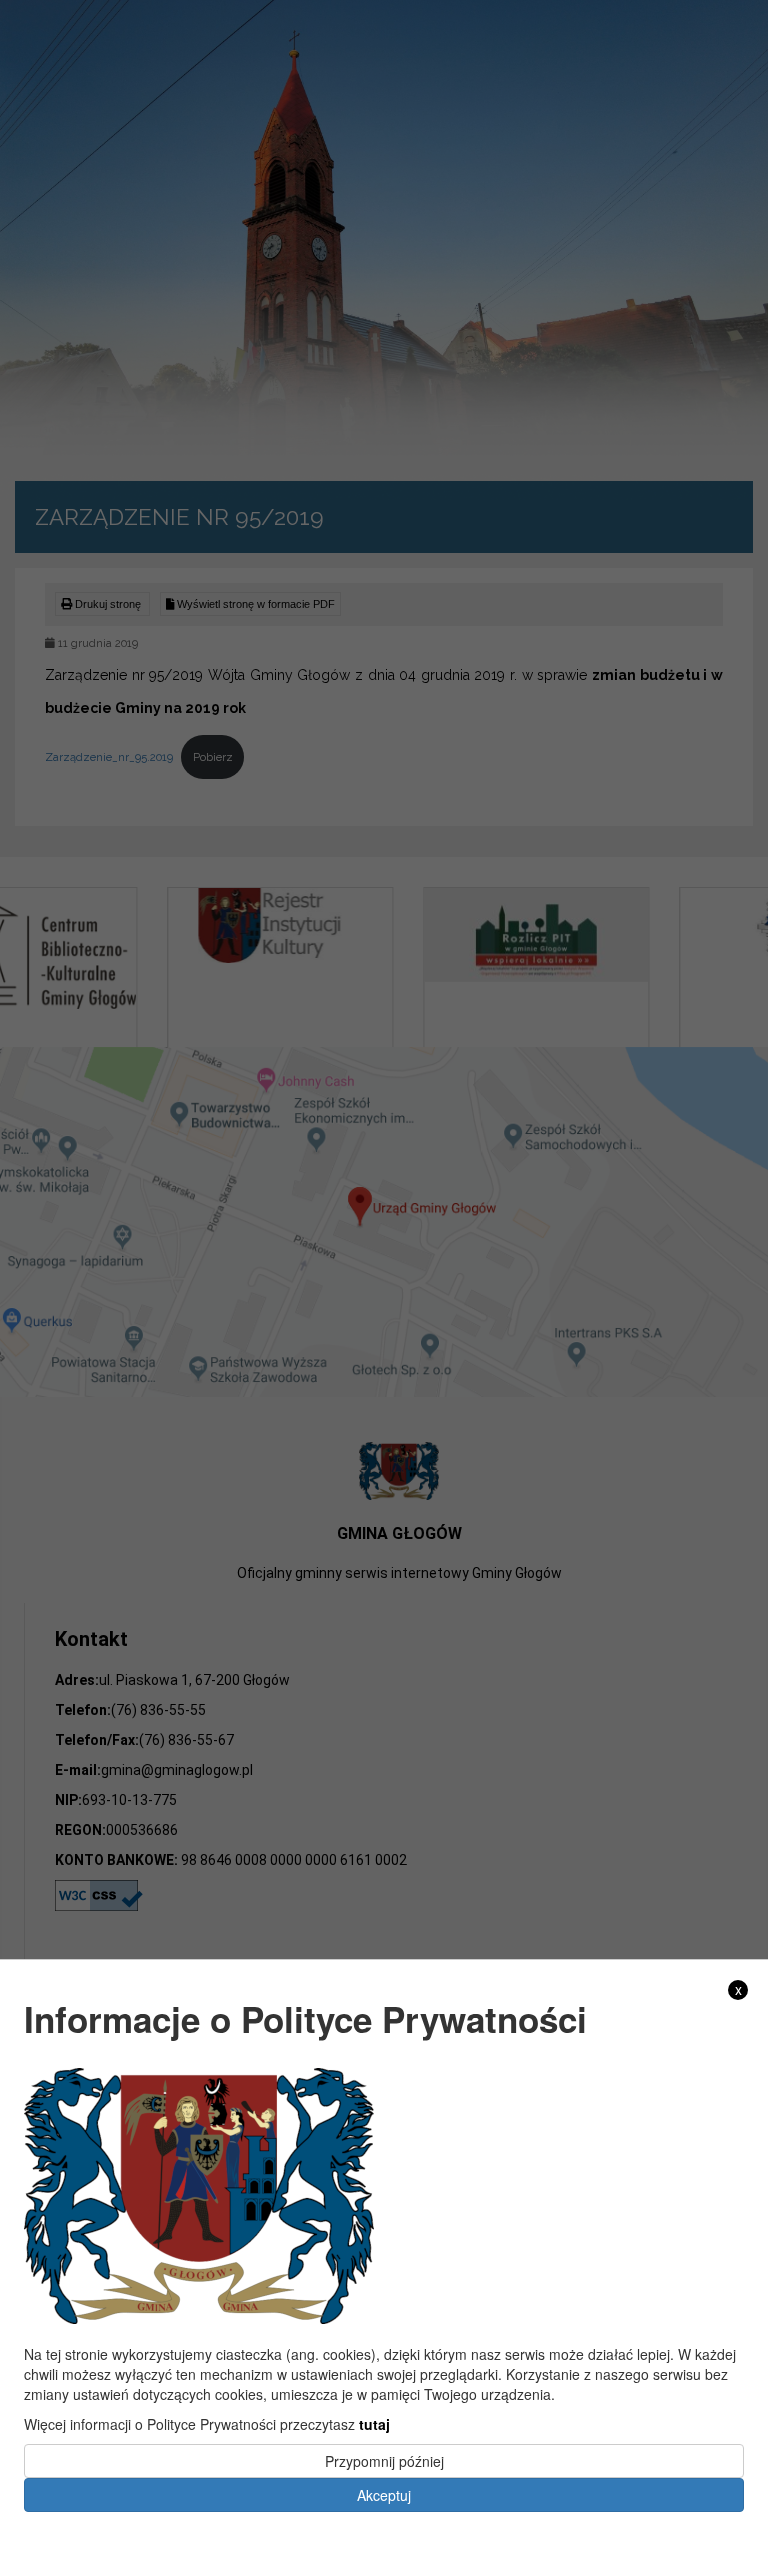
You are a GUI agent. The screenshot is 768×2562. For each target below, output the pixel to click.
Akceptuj (384, 2495)
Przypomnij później (384, 2461)
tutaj (374, 2424)
